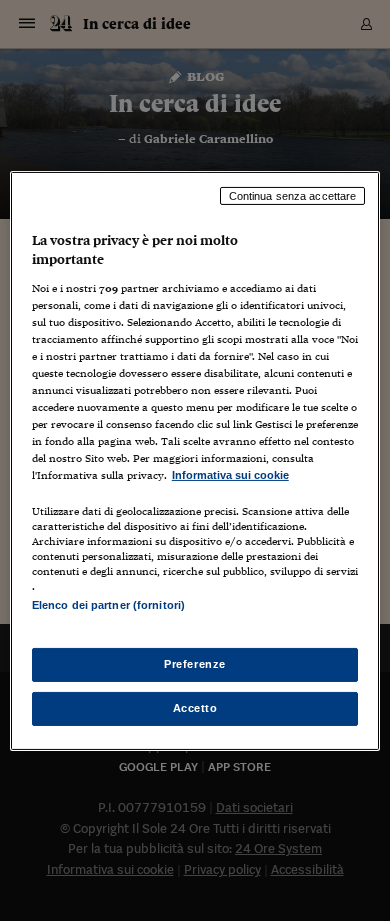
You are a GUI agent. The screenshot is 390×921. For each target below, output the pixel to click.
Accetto (195, 708)
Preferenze (195, 664)
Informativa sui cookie (230, 475)
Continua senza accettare (293, 195)
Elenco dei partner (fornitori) (108, 605)
